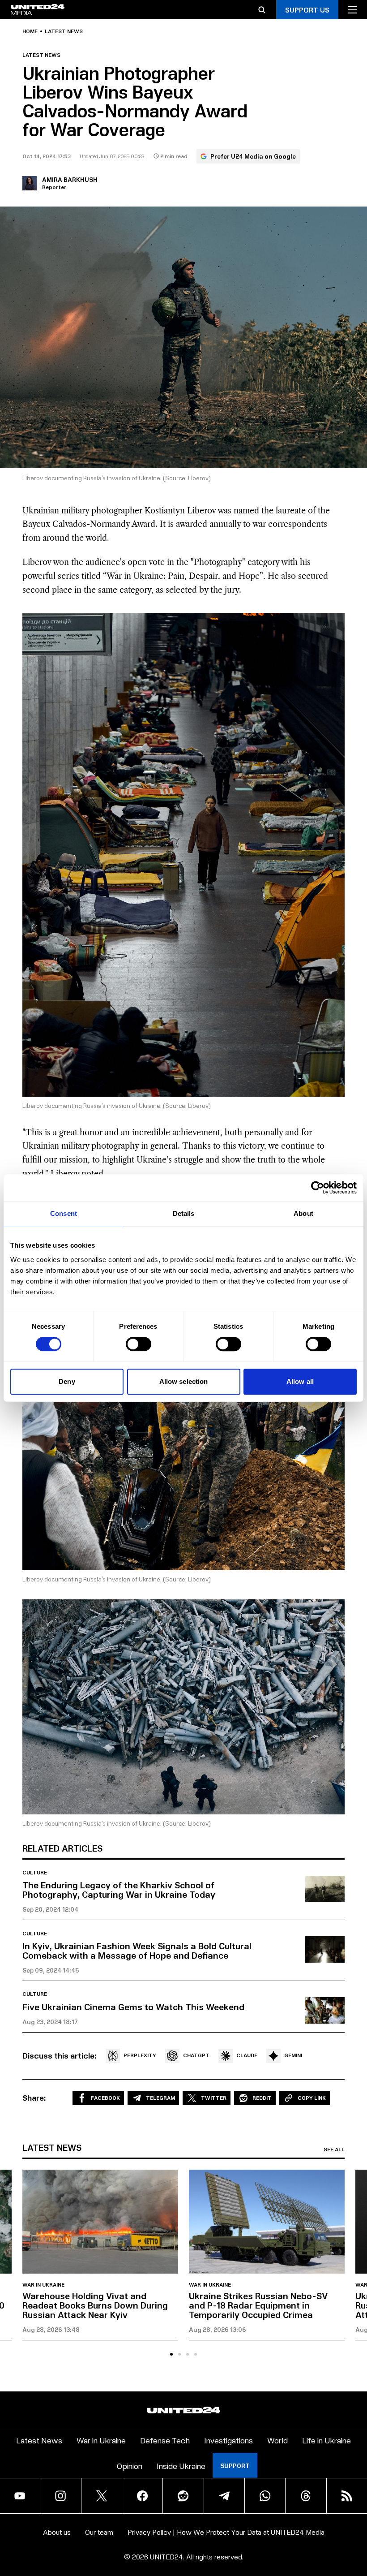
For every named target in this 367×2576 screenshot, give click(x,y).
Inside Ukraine (181, 2466)
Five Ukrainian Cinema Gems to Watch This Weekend (133, 2007)
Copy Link (312, 2098)
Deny (67, 1381)
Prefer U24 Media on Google (253, 156)
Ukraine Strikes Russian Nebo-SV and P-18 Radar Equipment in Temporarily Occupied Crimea (258, 2305)
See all (334, 2150)
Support (235, 2466)
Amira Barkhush (70, 179)
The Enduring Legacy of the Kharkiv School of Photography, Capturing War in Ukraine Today (119, 1889)
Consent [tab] (64, 1213)
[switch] (139, 1344)
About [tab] (303, 1213)
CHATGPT (196, 2055)
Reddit (262, 2098)
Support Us (307, 10)
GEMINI (293, 2055)
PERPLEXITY (140, 2055)
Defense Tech (165, 2440)
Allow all (300, 1381)
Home (30, 31)
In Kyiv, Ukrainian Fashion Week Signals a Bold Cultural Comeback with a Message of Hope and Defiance (137, 1950)
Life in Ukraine (326, 2440)
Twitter (214, 2098)
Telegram (160, 2098)
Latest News (39, 2440)
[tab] (171, 2354)
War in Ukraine (43, 2285)
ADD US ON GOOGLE (303, 2543)
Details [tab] (184, 1213)
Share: (34, 2098)
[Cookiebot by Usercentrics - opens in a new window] (318, 1188)
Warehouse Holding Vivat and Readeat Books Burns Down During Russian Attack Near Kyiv (95, 2305)
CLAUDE (247, 2055)
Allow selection (184, 1381)
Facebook (105, 2098)
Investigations (228, 2440)
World (277, 2440)
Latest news (64, 31)
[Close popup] (356, 2521)
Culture (35, 1873)
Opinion (130, 2466)
